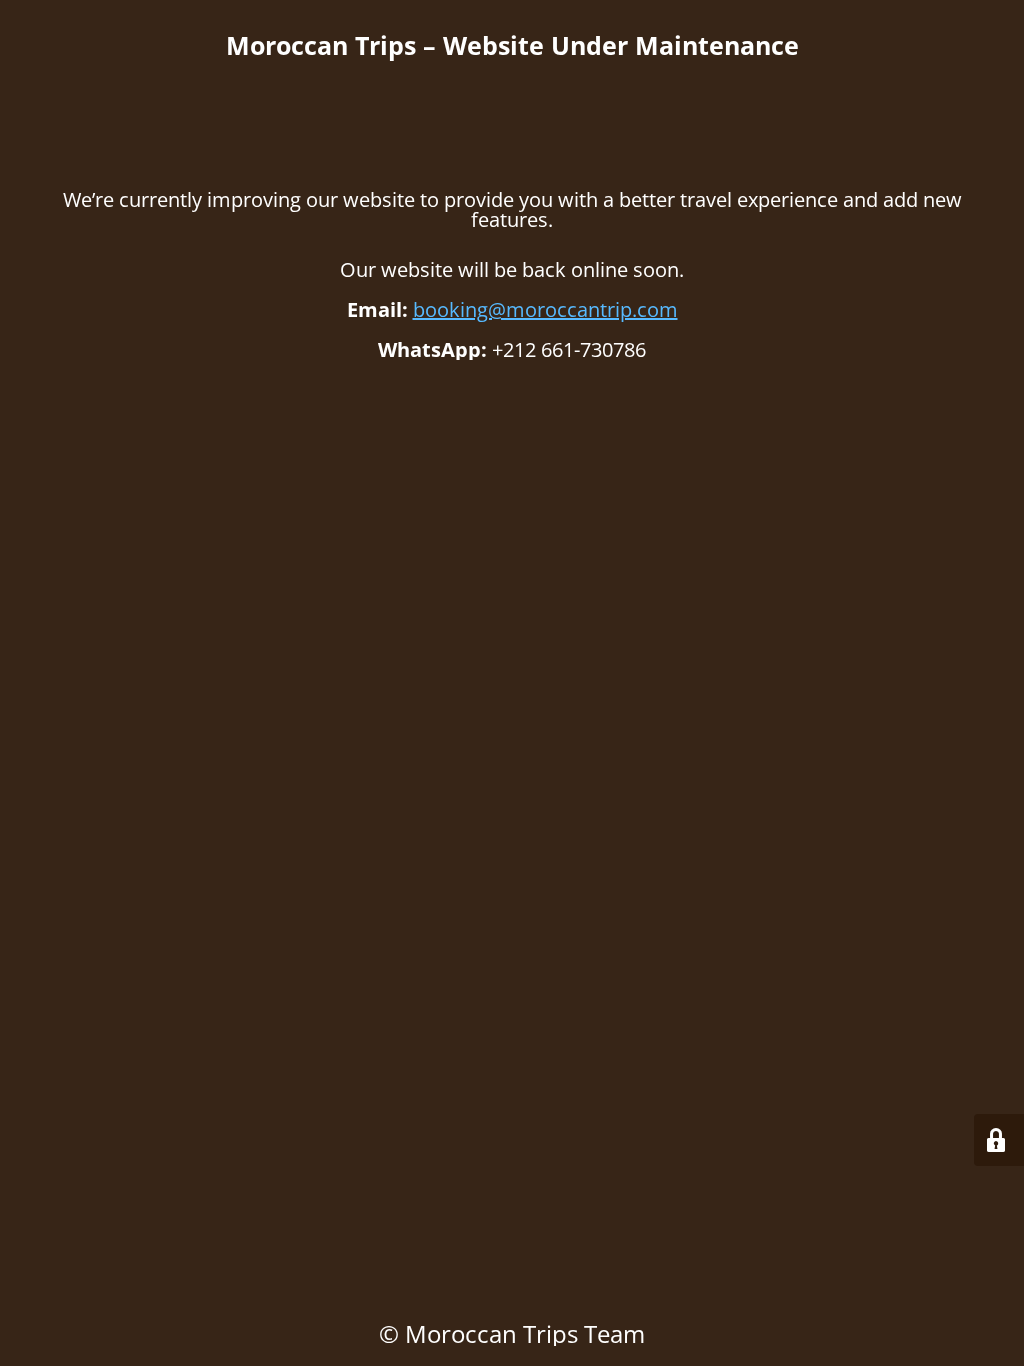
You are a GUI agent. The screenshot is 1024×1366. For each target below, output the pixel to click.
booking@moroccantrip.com (545, 309)
